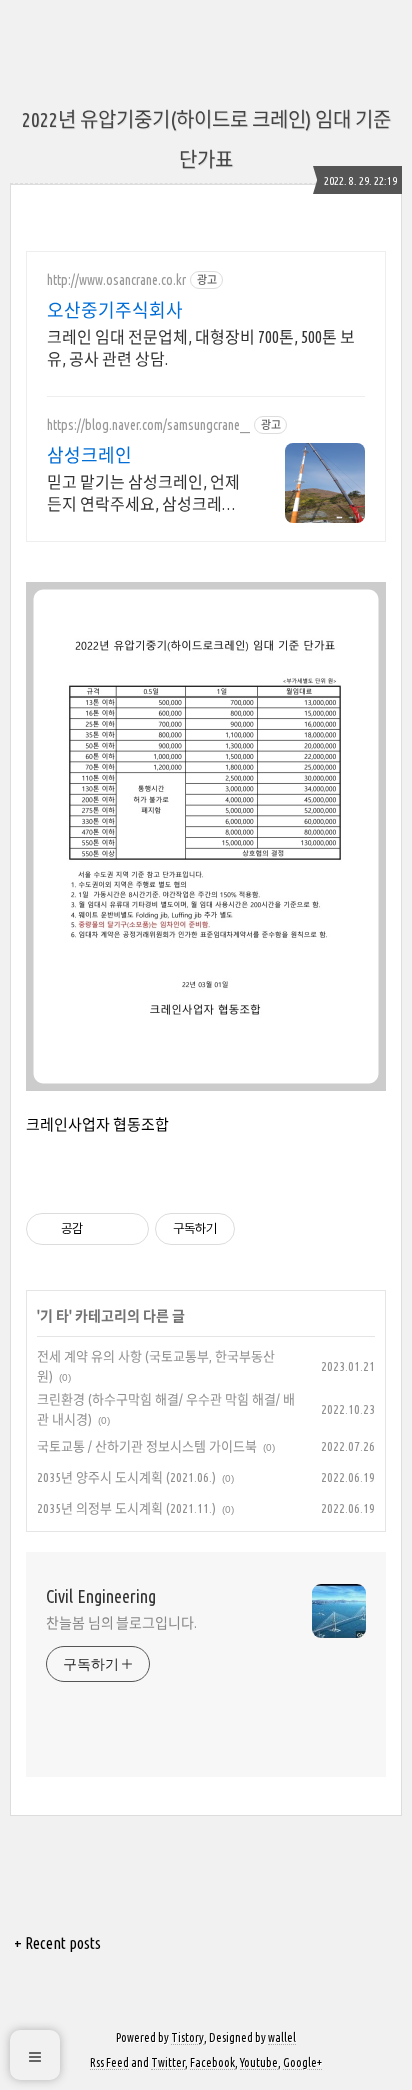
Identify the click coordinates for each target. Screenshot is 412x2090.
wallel (282, 2037)
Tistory (187, 2037)
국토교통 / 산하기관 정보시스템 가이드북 (147, 1446)
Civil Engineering (101, 1596)
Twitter (168, 2062)
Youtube (259, 2062)
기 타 (54, 1316)
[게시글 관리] (126, 1229)
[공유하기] (101, 1229)
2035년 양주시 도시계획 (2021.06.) (126, 1477)
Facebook (212, 2062)
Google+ (302, 2062)
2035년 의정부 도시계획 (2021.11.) (126, 1508)
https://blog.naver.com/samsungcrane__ (148, 425)
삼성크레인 (89, 455)
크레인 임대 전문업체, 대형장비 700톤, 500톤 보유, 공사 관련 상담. (201, 348)
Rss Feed (109, 2062)
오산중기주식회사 (115, 310)
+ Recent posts (57, 1943)
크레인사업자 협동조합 (97, 1124)
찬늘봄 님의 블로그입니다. (121, 1623)
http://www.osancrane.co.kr (116, 280)
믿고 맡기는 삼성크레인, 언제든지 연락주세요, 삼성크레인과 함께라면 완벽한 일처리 (143, 494)
